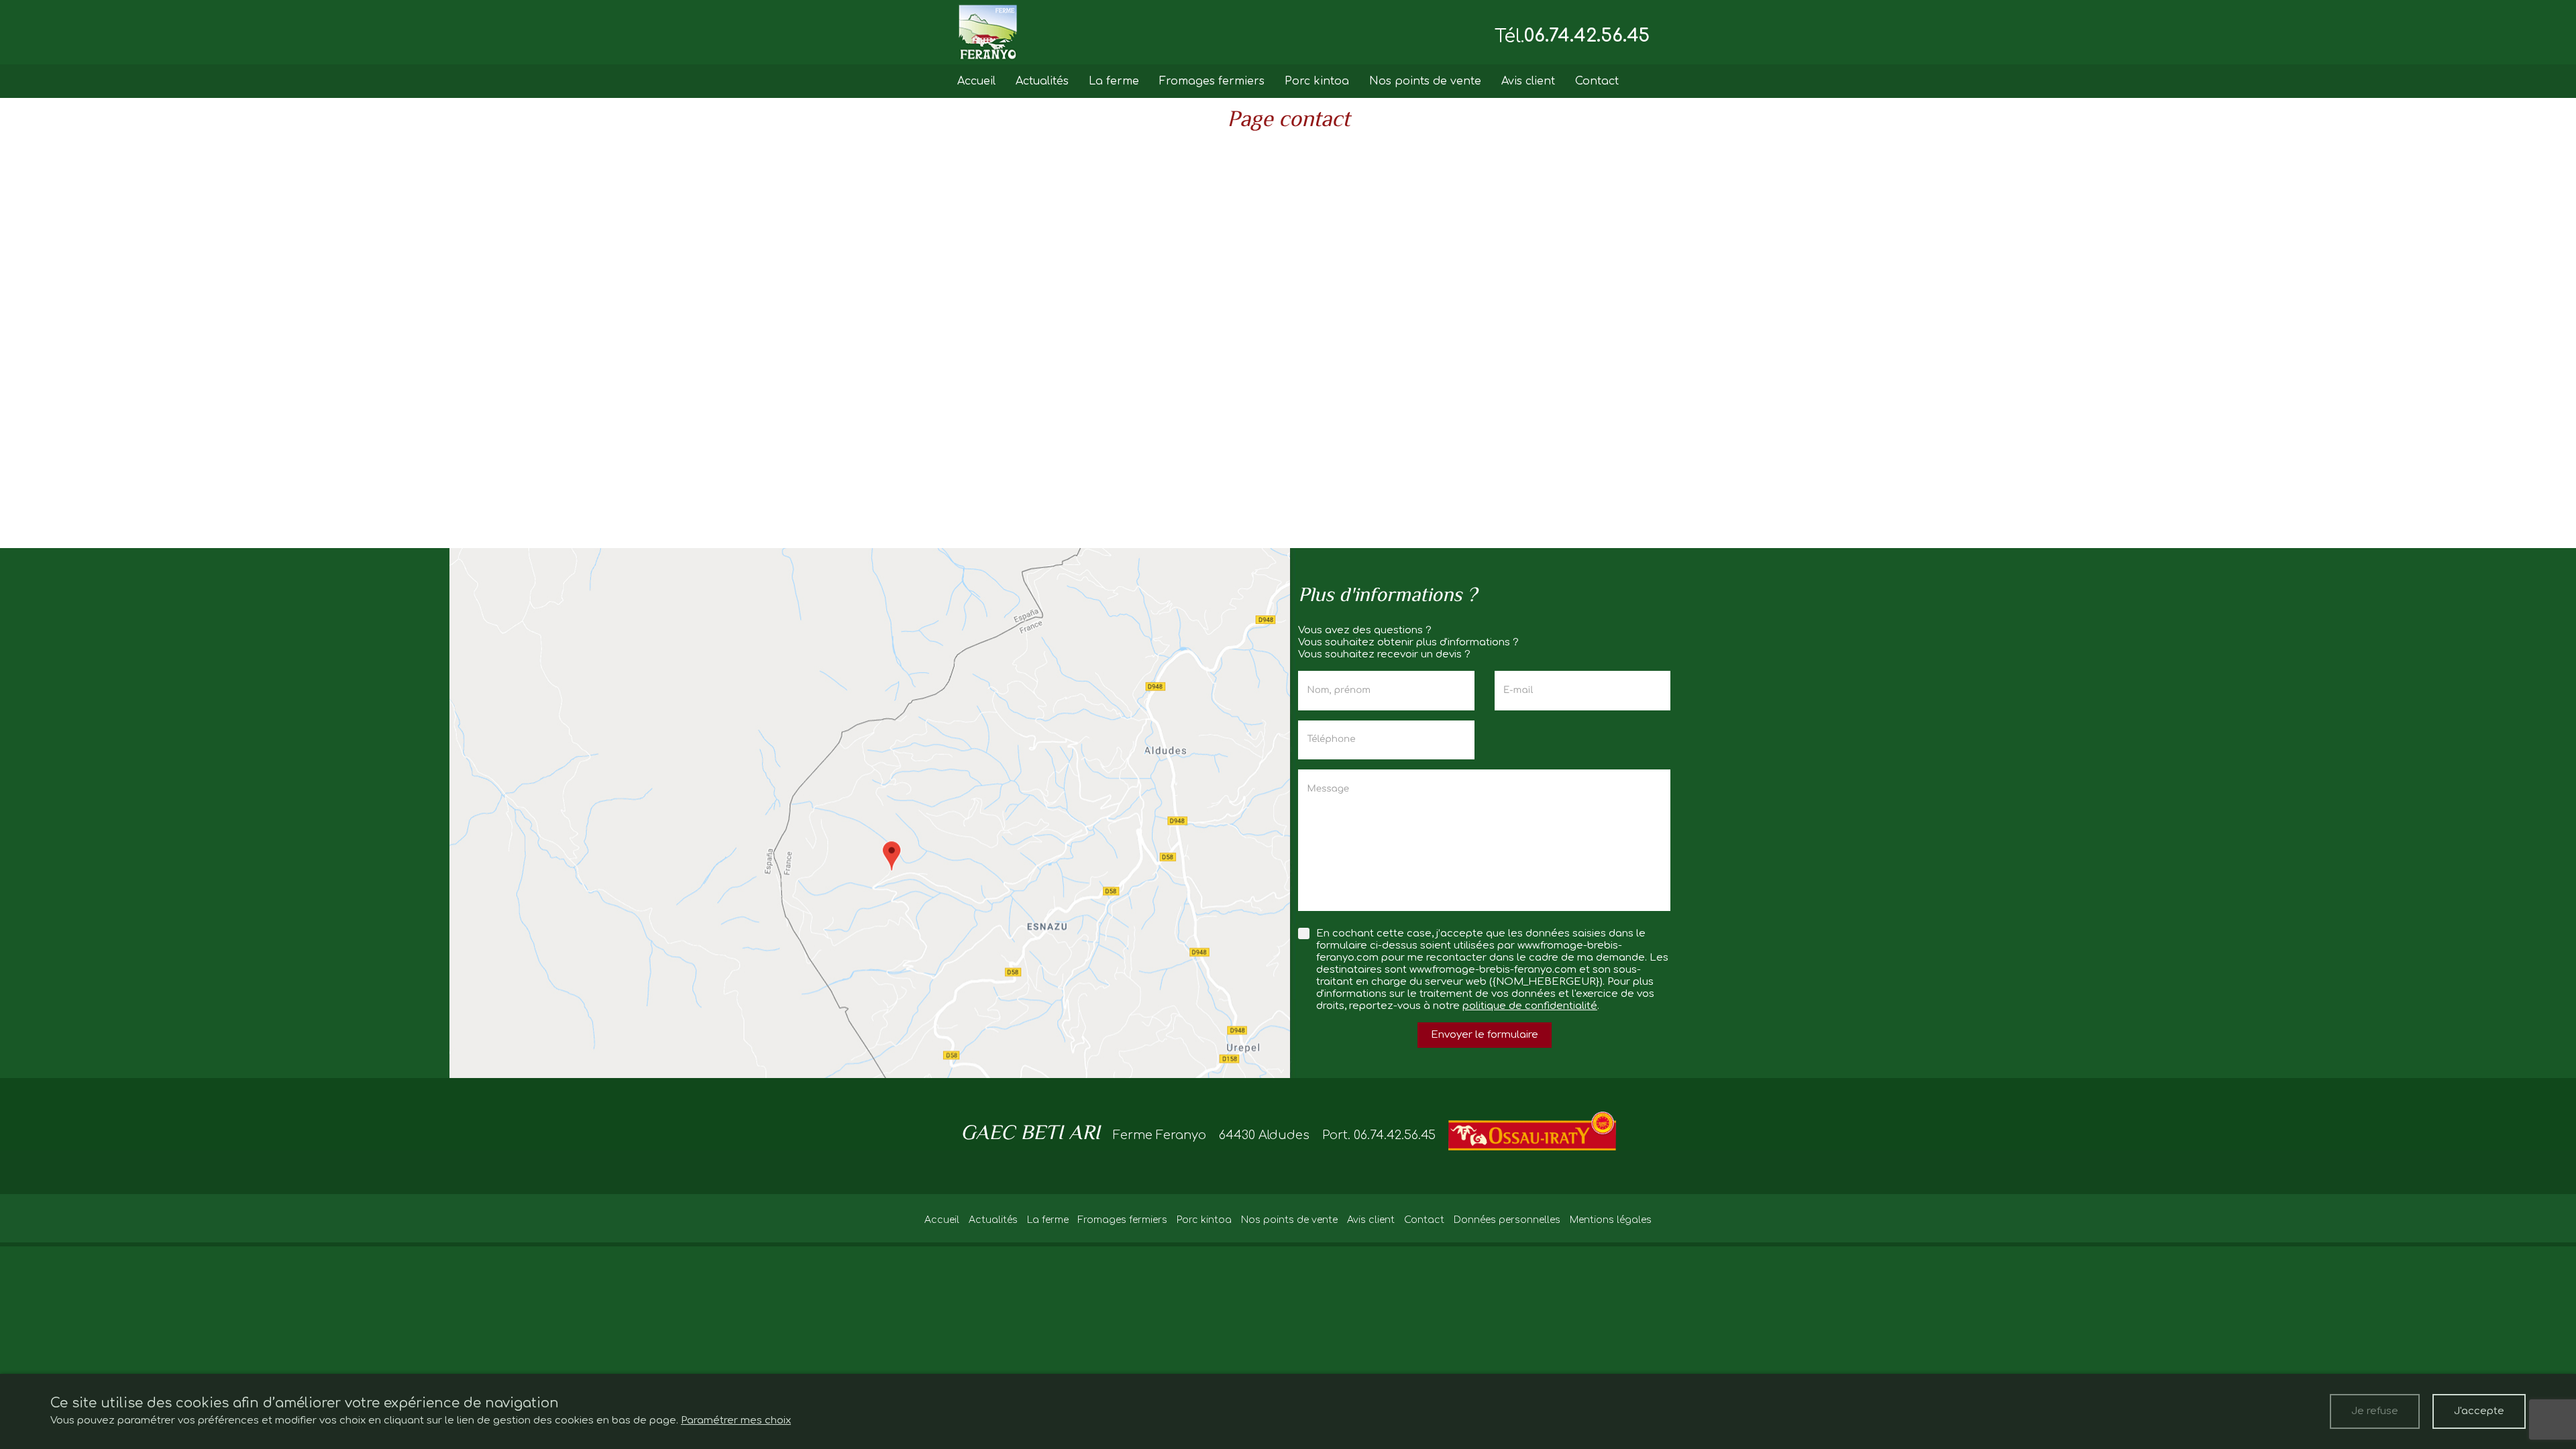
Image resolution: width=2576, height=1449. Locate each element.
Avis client (1528, 81)
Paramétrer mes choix (736, 1420)
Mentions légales (1611, 1220)
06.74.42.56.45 (1587, 36)
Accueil (976, 81)
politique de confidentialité (1530, 1006)
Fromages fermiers (1212, 81)
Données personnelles (1507, 1220)
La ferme (1114, 81)
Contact (1597, 81)
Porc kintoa (1317, 81)
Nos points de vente (1425, 81)
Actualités (1042, 81)
